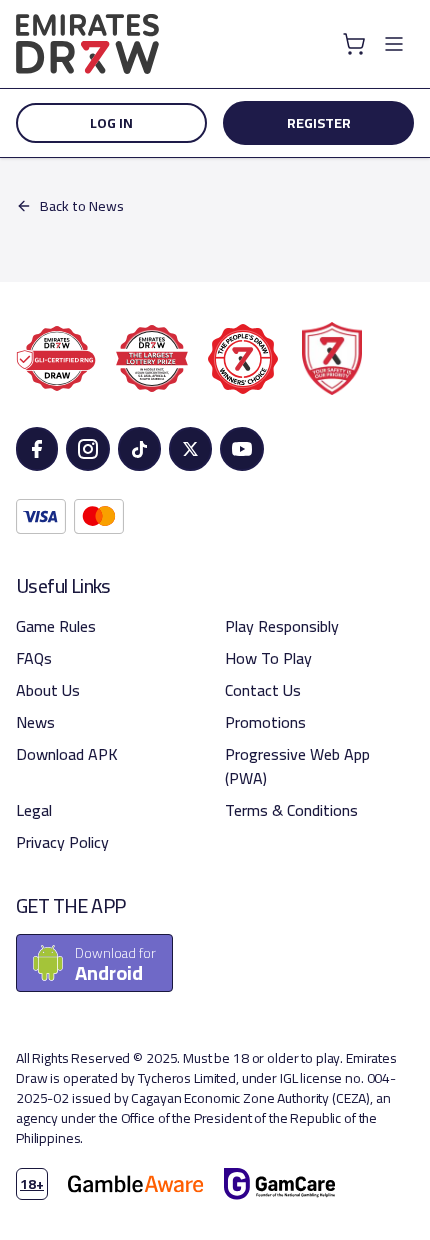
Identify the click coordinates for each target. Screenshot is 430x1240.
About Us (48, 690)
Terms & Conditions (291, 810)
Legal (34, 810)
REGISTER (319, 123)
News (35, 722)
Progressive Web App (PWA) (297, 766)
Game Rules (56, 626)
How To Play (268, 658)
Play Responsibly (282, 626)
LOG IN (111, 123)
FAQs (34, 658)
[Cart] (354, 44)
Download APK (67, 754)
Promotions (265, 722)
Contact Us (263, 690)
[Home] (87, 44)
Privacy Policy (62, 842)
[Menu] (394, 44)
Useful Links (63, 586)
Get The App (70, 906)
